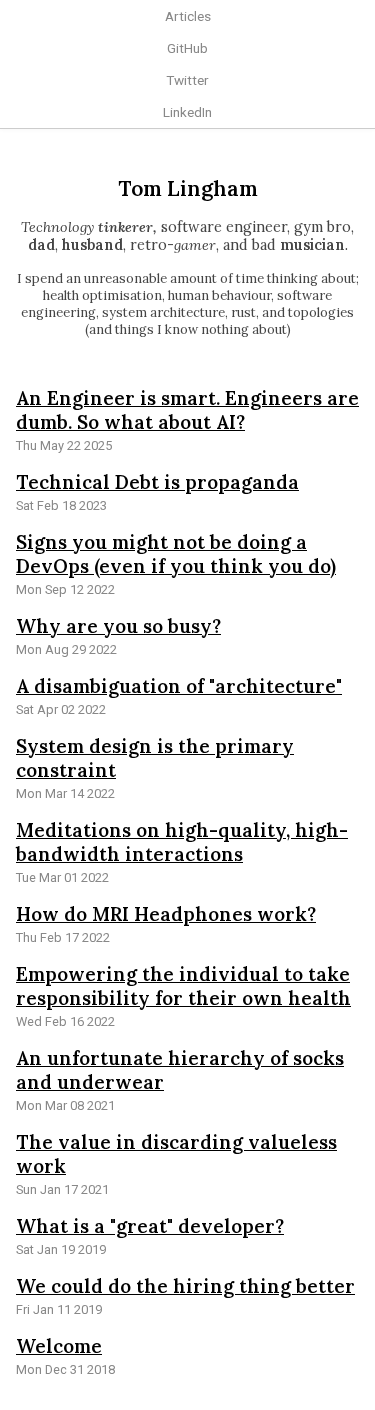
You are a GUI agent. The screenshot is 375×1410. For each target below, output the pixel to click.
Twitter (187, 80)
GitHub (187, 48)
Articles (188, 16)
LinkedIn (187, 112)
